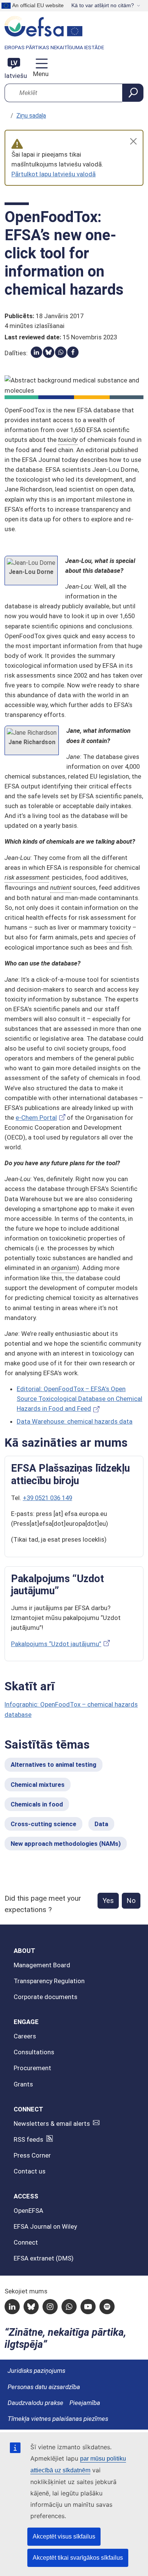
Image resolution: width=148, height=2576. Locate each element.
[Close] (133, 141)
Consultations (34, 2052)
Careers (25, 2036)
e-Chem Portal (36, 1118)
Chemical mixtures (38, 1785)
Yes (108, 1901)
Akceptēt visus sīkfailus (64, 2536)
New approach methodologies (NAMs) (66, 1844)
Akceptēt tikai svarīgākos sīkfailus (78, 2558)
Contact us (30, 2171)
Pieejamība (85, 2403)
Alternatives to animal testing (54, 1764)
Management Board (42, 1965)
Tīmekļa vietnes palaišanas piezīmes (58, 2419)
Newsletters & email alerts (52, 2124)
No (131, 1901)
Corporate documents (46, 1997)
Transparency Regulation (49, 1981)
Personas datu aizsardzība (44, 2387)
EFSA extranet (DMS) (44, 2258)
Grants (23, 2084)
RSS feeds (28, 2139)
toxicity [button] (68, 440)
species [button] (117, 937)
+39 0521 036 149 (47, 1498)
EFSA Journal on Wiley (45, 2226)
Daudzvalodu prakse (35, 2403)
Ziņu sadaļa (31, 116)
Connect (26, 2242)
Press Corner (32, 2155)
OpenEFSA (28, 2211)
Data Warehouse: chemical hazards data (75, 1421)
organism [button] (64, 1268)
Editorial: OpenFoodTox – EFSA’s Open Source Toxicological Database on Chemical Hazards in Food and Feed (80, 1399)
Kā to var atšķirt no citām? (103, 5)
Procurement (32, 2068)
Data (101, 1824)
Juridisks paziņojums (36, 2371)
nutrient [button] (61, 888)
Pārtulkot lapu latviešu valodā (54, 174)
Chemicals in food (37, 1804)
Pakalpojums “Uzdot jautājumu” (56, 1644)
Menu (40, 74)
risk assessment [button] (27, 877)
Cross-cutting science (43, 1824)
